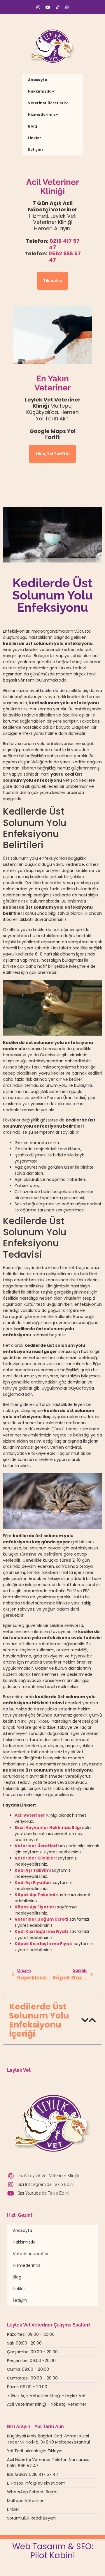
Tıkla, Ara (52, 281)
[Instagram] (38, 7)
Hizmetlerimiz (42, 115)
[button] (85, 2020)
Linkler (35, 138)
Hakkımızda (40, 91)
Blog (33, 126)
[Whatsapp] (67, 7)
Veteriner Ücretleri (46, 103)
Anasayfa (38, 80)
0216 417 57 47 (64, 244)
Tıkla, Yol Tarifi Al (52, 454)
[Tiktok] (57, 7)
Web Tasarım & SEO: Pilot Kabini (53, 2551)
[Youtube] (48, 7)
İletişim (35, 149)
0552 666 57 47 (65, 257)
